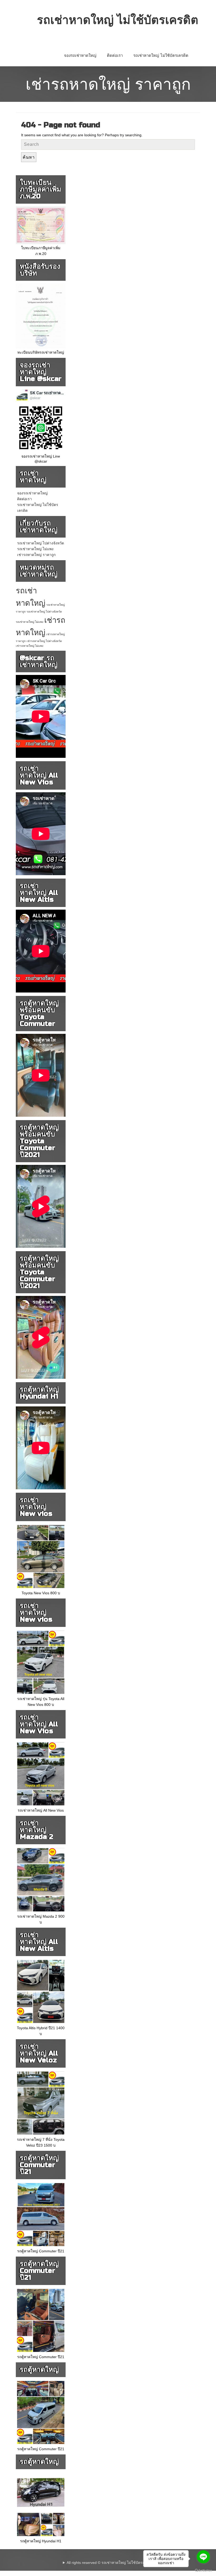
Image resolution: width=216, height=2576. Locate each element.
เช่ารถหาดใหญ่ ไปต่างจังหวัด (44, 641)
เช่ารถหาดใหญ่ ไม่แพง (30, 646)
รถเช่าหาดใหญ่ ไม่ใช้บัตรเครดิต (161, 56)
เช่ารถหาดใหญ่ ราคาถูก (36, 555)
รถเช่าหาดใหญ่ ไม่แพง (35, 549)
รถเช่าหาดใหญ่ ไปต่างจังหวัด (41, 543)
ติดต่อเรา (115, 56)
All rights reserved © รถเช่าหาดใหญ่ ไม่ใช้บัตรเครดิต (110, 2563)
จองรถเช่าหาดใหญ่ (80, 56)
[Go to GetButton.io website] (203, 2571)
